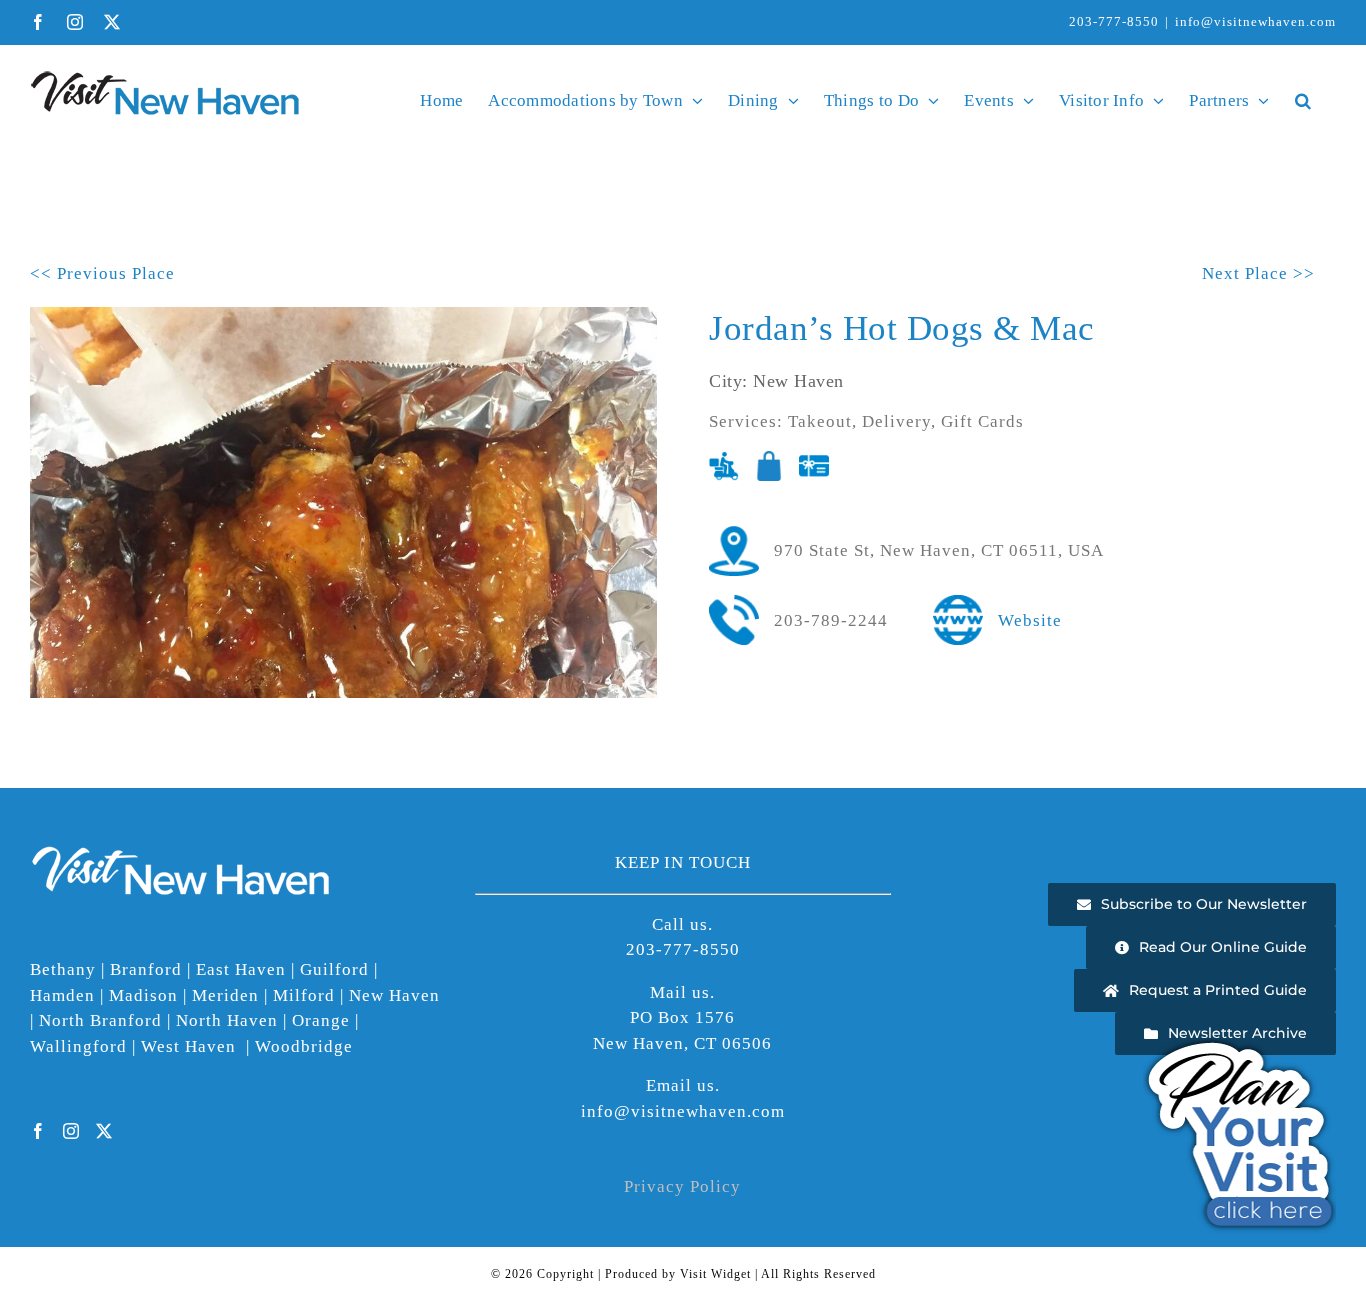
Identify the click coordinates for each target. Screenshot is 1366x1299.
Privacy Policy (682, 1186)
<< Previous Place (102, 273)
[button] (1303, 100)
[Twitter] (104, 1131)
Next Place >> (1258, 273)
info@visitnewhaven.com (1255, 21)
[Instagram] (71, 1131)
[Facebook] (38, 1131)
